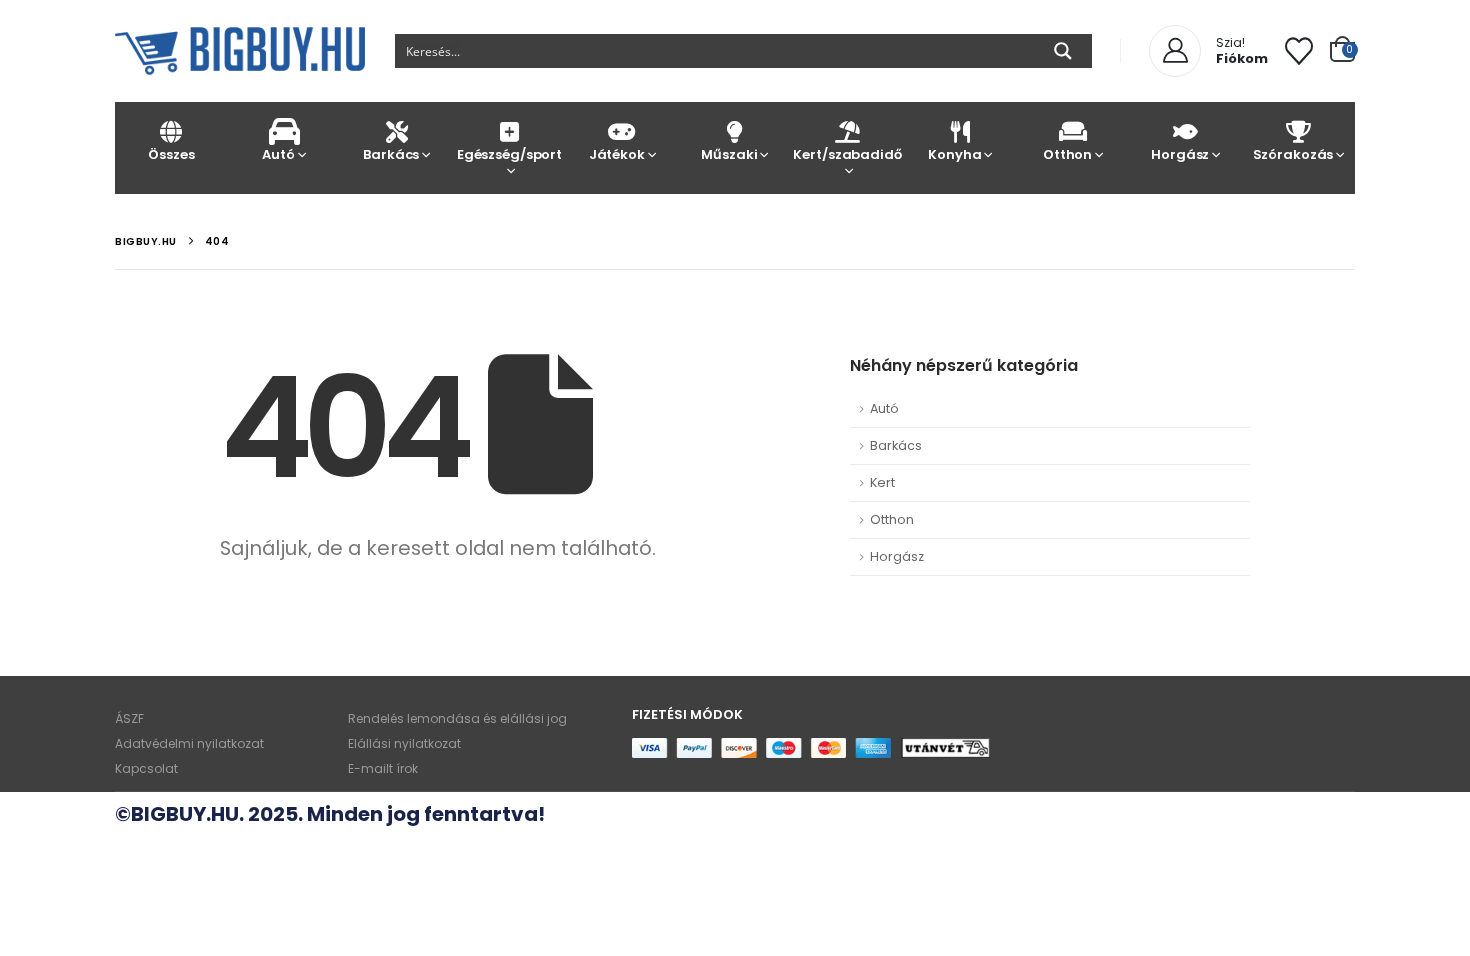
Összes (171, 154)
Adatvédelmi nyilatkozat (189, 743)
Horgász (1180, 154)
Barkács (391, 154)
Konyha (954, 154)
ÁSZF (129, 718)
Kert (882, 482)
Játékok (617, 154)
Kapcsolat (146, 768)
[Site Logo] (240, 51)
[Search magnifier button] (1063, 51)
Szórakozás (1293, 154)
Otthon (1067, 154)
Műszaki (729, 154)
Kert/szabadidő (847, 154)
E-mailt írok (383, 768)
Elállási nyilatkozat (404, 743)
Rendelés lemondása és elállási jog (457, 718)
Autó (278, 154)
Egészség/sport (509, 154)
